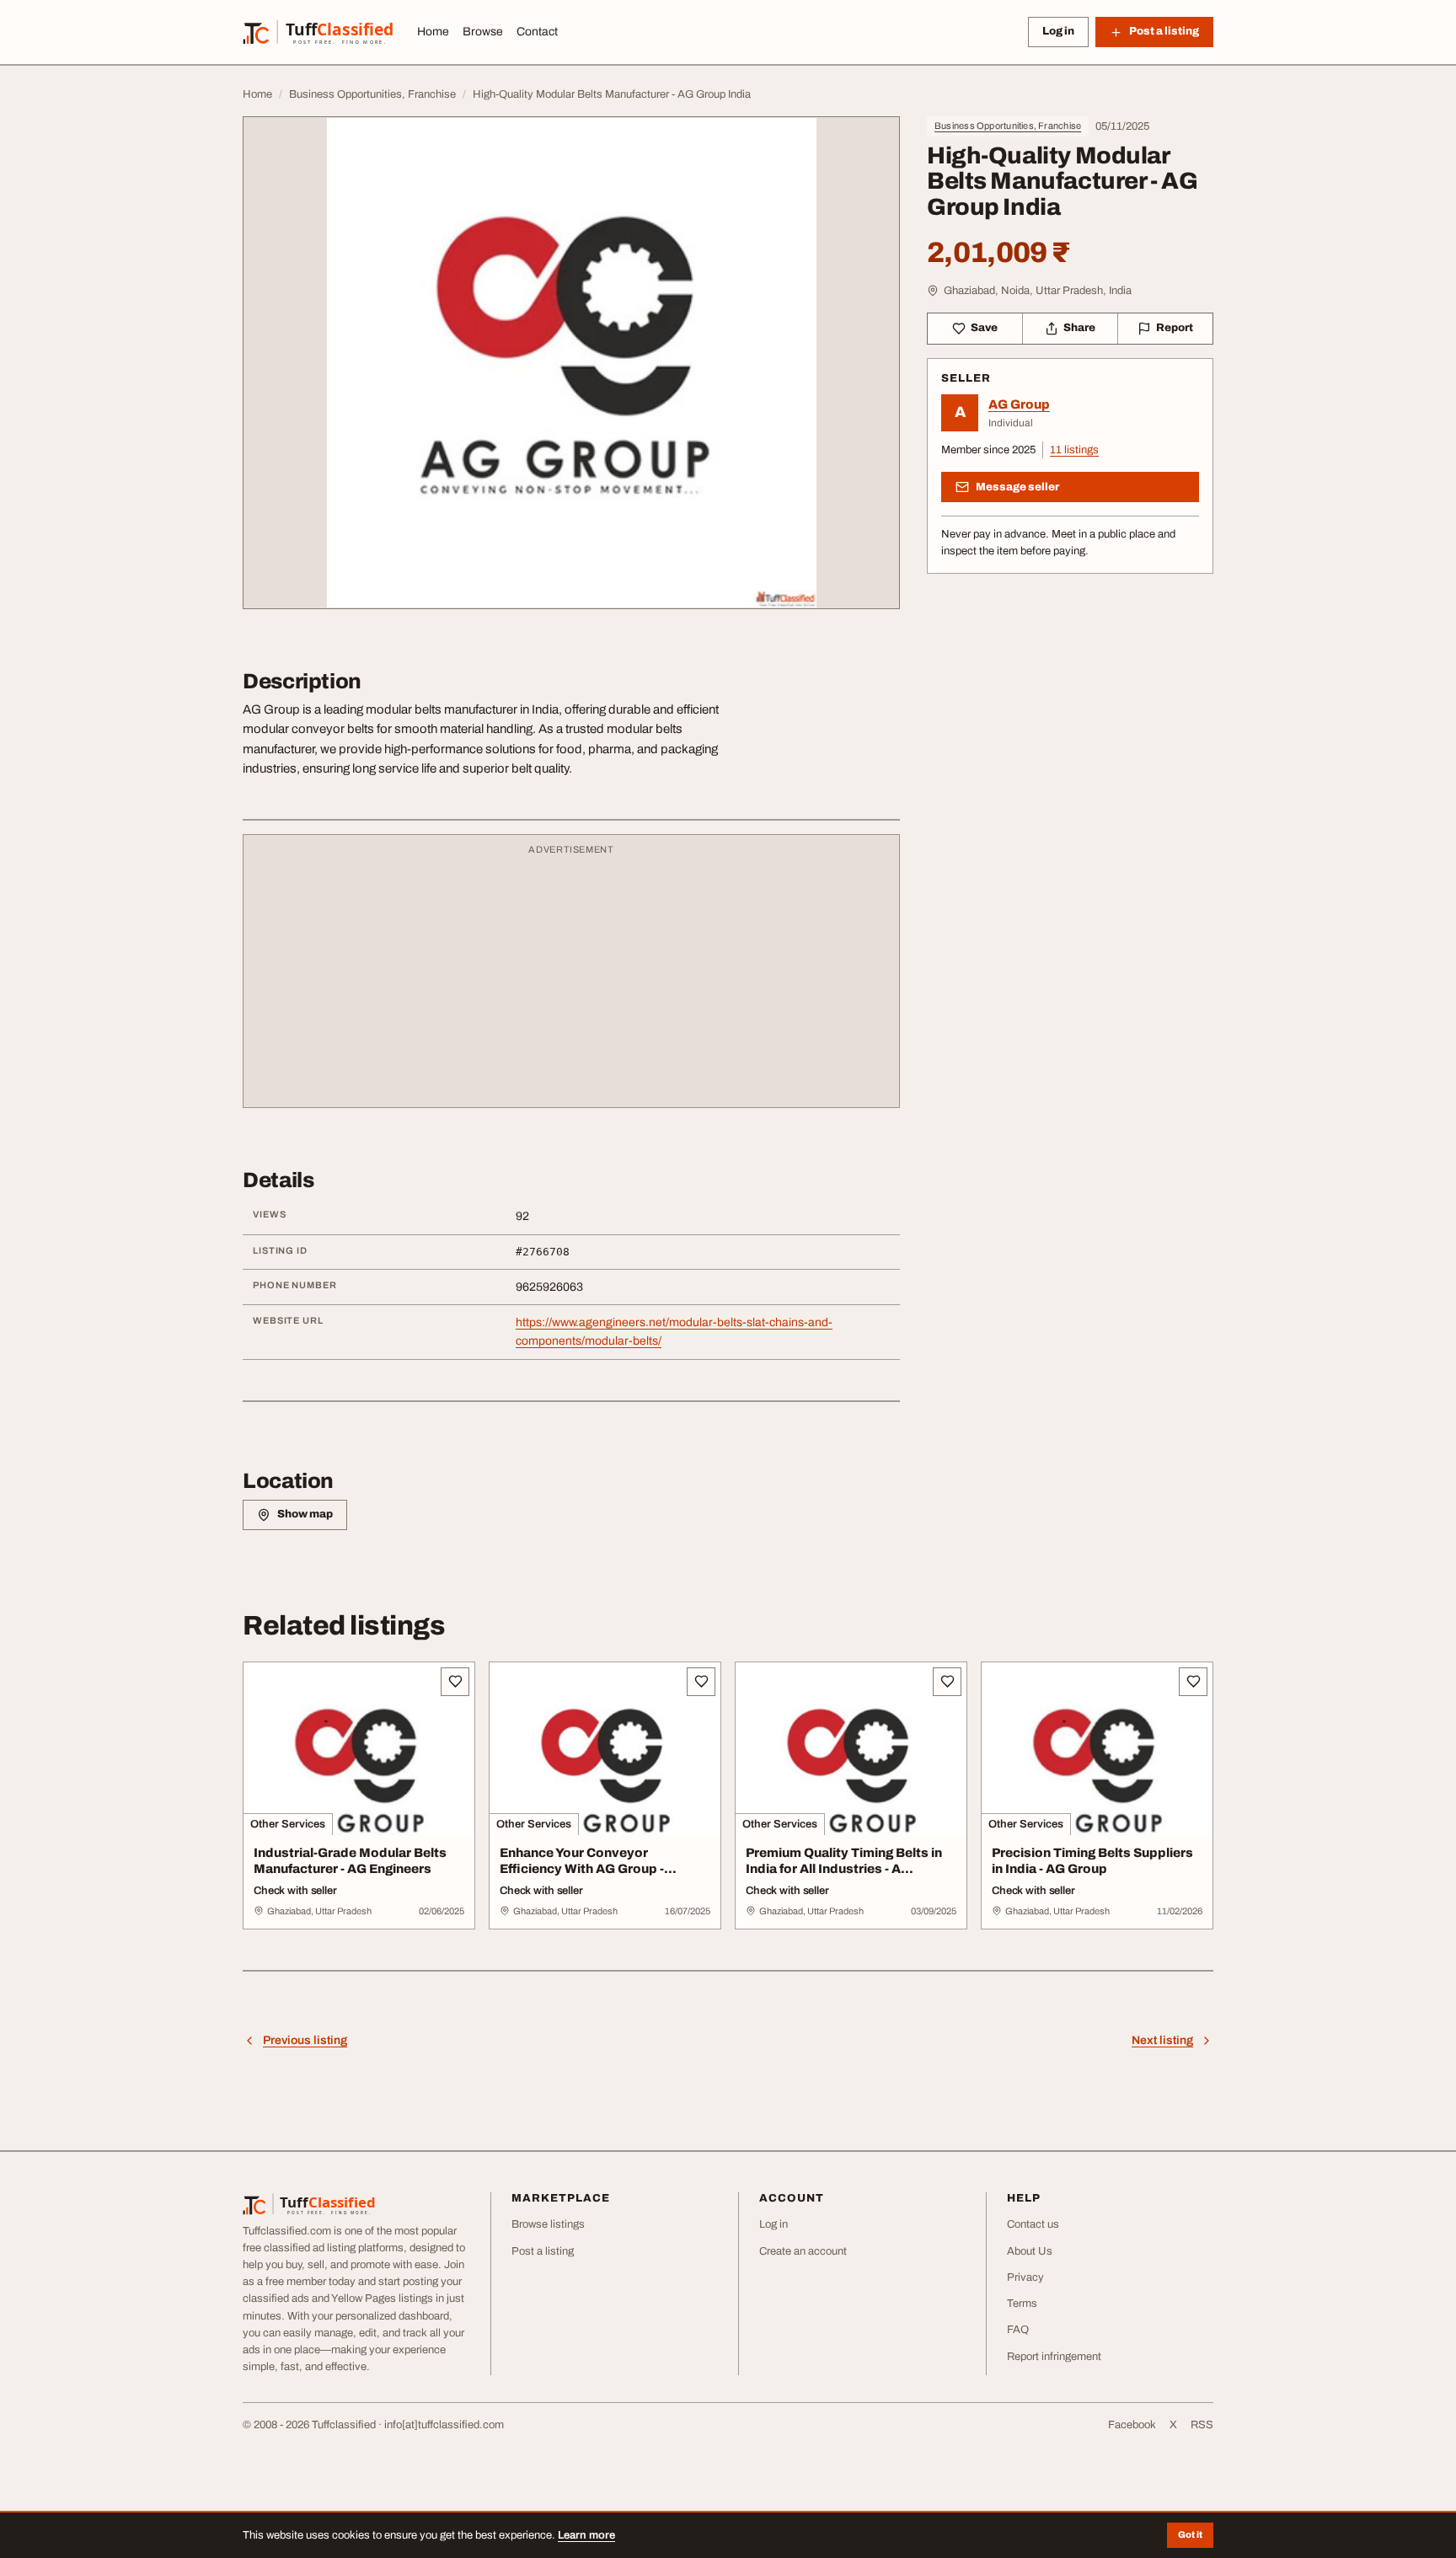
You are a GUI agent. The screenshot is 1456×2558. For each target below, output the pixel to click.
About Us (1030, 2251)
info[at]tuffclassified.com (444, 2425)
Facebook (1132, 2425)
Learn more (586, 2535)
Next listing (1162, 2040)
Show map (305, 1514)
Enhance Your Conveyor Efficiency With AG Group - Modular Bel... (582, 1869)
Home (433, 32)
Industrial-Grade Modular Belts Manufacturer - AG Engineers (350, 1861)
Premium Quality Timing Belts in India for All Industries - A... (844, 1861)
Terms (1022, 2304)
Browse (483, 32)
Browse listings (548, 2224)
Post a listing (543, 2251)
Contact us (1033, 2224)
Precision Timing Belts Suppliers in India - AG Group (1092, 1861)
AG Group (1019, 404)
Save (984, 328)
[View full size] (571, 363)
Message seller (1017, 487)
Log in (1058, 31)
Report (1175, 328)
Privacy (1025, 2277)
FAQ (1018, 2330)
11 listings (1074, 450)
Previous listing (305, 2040)
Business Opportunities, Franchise (1008, 126)
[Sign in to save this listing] (455, 1682)
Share (1079, 328)
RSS (1202, 2425)
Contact (537, 32)
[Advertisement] (571, 979)
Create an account (803, 2251)
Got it (1190, 2534)
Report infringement (1054, 2357)
